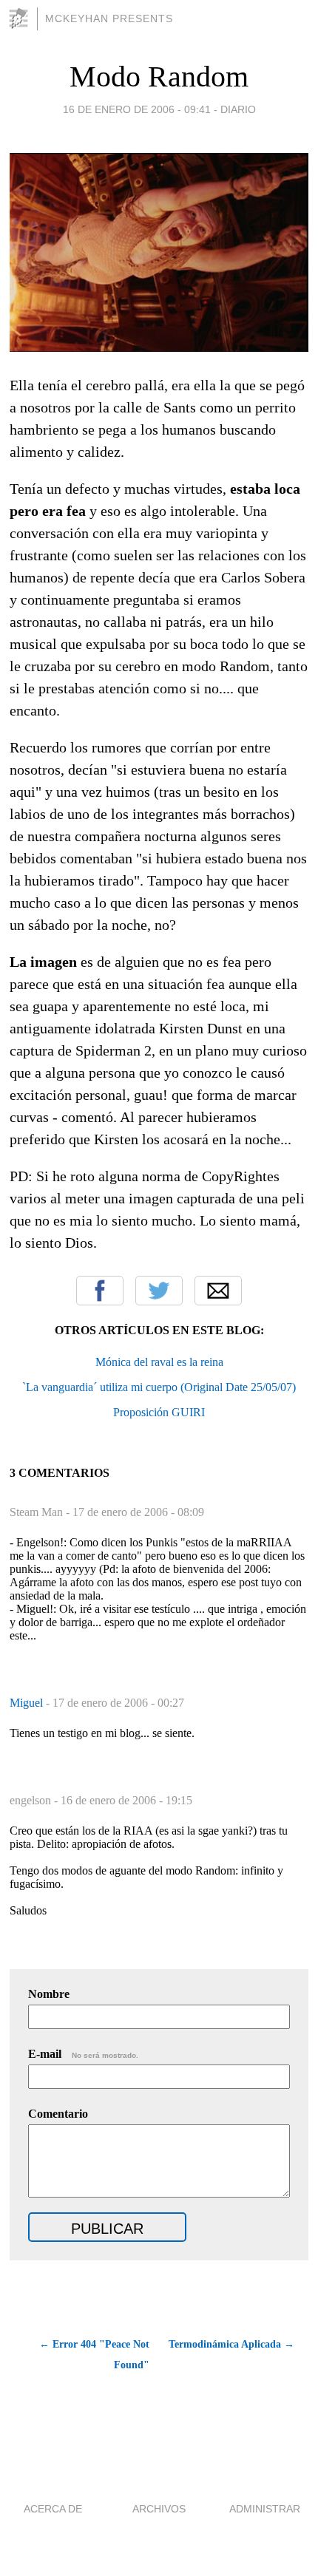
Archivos (159, 2509)
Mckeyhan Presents (109, 18)
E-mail (83, 2054)
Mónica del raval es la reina (159, 1362)
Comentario (58, 2114)
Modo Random (159, 77)
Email (218, 1291)
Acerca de (53, 2509)
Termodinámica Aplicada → (231, 2344)
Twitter (159, 1291)
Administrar (265, 2509)
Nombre (49, 1994)
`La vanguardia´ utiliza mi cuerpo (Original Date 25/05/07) (159, 1387)
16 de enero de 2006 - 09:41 (137, 109)
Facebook (100, 1291)
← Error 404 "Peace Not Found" (94, 2355)
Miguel (28, 1703)
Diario (238, 109)
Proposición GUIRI (159, 1412)
